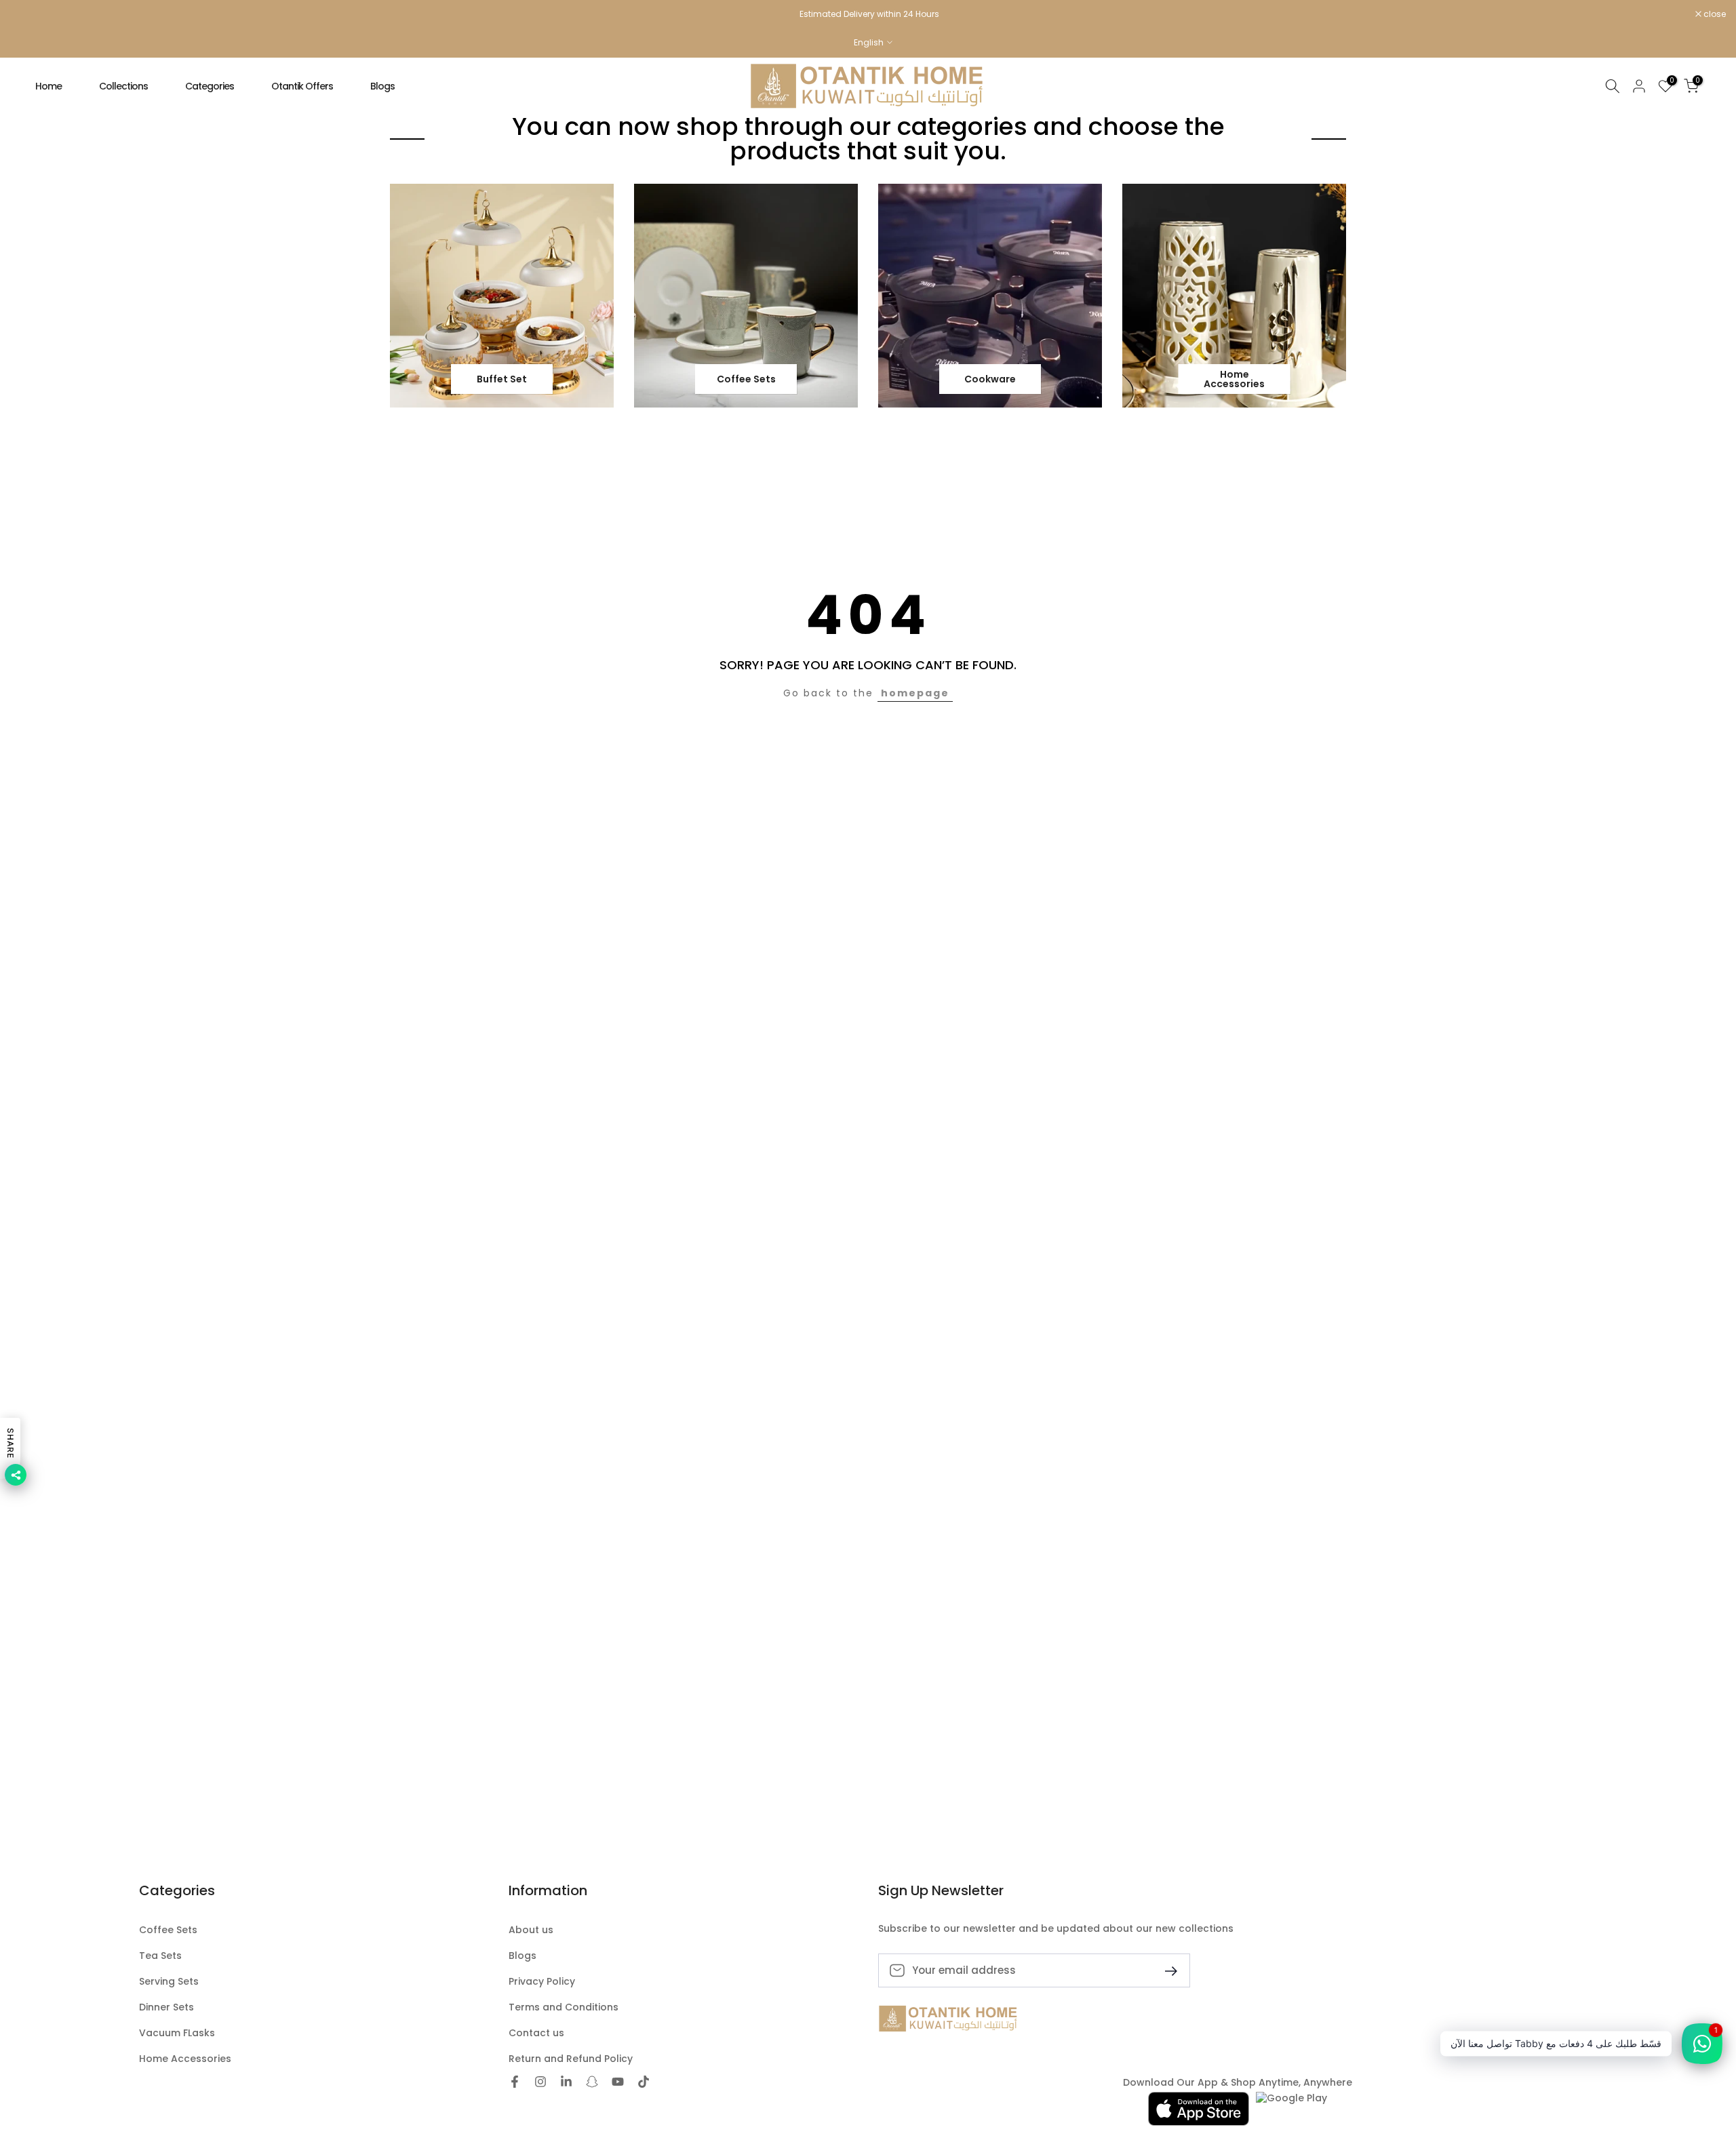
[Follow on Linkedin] (566, 2083)
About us (531, 1930)
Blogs (382, 86)
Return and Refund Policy (571, 2059)
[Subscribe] (1166, 1970)
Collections (123, 86)
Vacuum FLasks (177, 2033)
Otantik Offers (302, 86)
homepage (915, 693)
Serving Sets (169, 1982)
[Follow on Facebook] (515, 2083)
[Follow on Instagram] (540, 2083)
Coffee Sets (168, 1930)
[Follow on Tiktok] (644, 2083)
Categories (210, 86)
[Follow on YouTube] (618, 2083)
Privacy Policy (542, 1982)
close (28, 14)
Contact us (536, 2033)
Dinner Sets (166, 2007)
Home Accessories (185, 2059)
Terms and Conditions (564, 2007)
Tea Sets (160, 1956)
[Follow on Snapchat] (592, 2083)
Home (48, 86)
